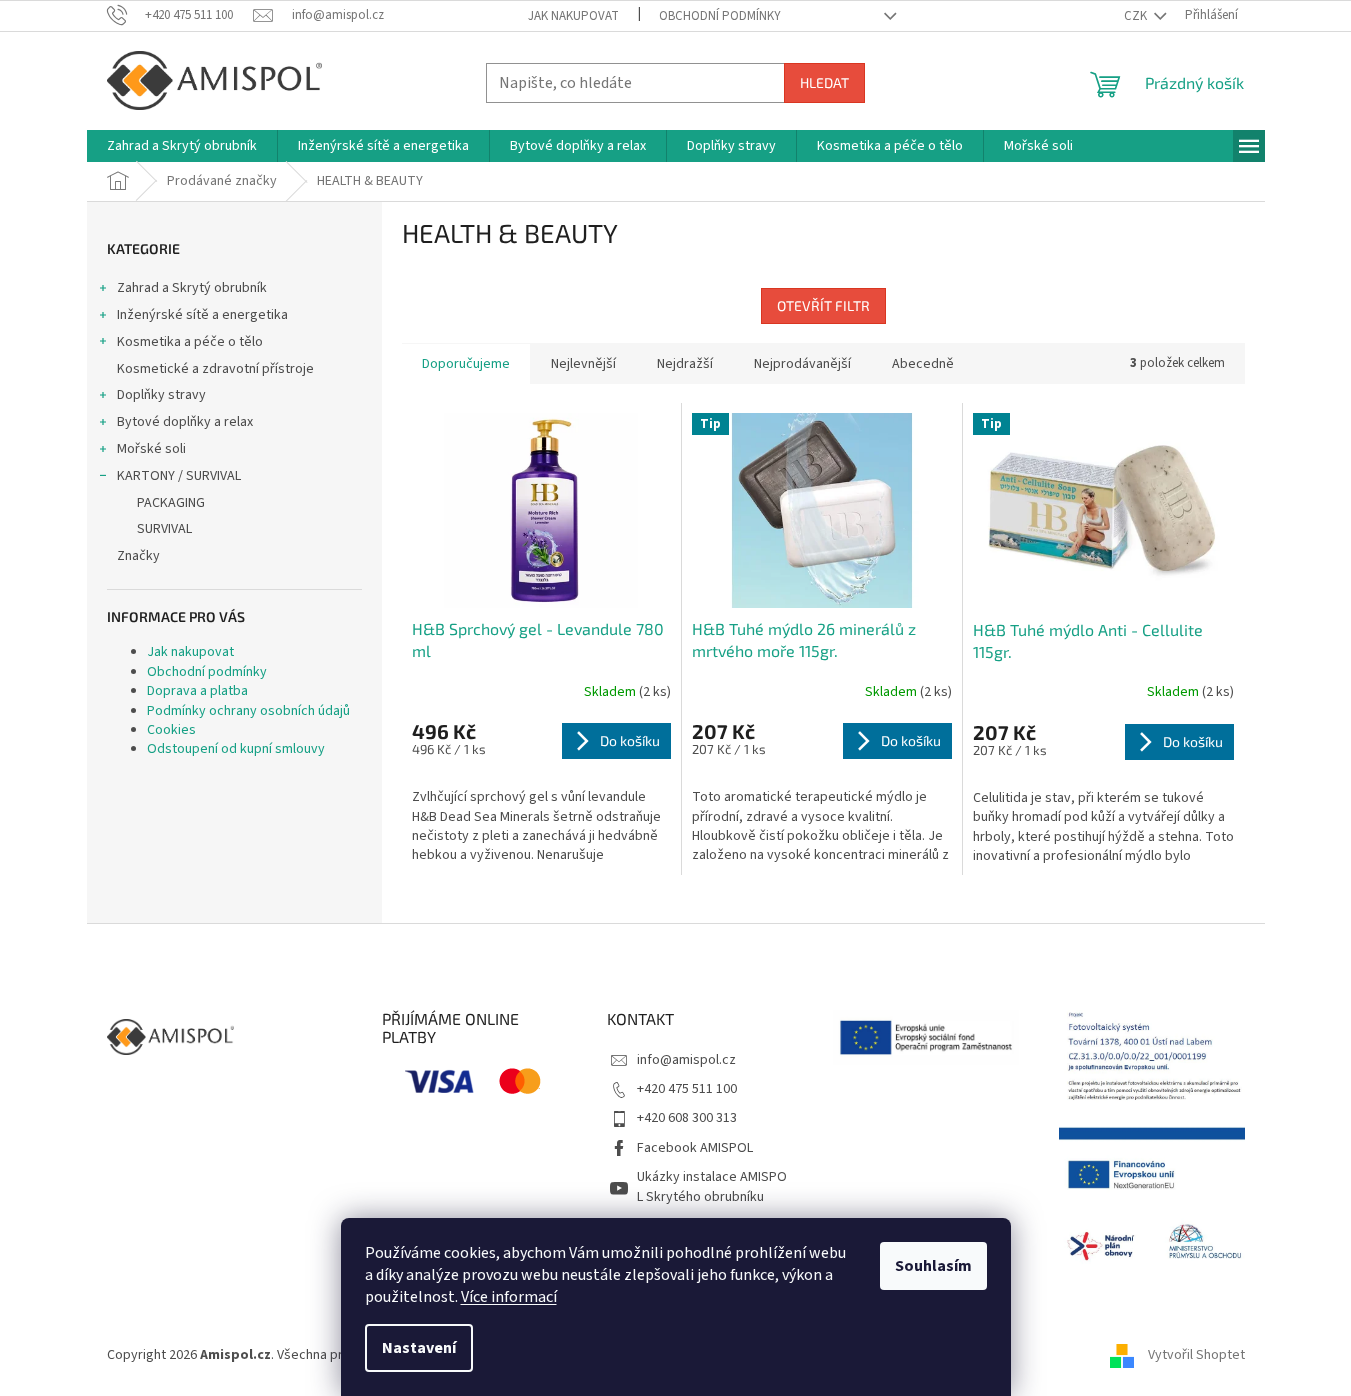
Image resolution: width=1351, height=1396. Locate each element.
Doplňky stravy (161, 395)
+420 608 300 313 (687, 1118)
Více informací (509, 1297)
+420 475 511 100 (687, 1089)
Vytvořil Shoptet (1196, 1355)
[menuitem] (182, 146)
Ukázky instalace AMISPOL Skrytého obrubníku (712, 1186)
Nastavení (419, 1348)
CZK (1137, 16)
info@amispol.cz (686, 1060)
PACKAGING (171, 503)
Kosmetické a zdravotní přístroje (215, 369)
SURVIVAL (164, 529)
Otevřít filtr (823, 305)
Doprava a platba (197, 691)
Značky (138, 556)
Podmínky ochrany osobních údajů (248, 711)
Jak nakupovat (573, 16)
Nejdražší (685, 364)
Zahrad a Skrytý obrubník (192, 288)
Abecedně (923, 364)
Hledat (824, 82)
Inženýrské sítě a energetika (202, 315)
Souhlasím (933, 1266)
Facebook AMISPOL (695, 1148)
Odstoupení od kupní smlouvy (236, 749)
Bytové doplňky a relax (185, 422)
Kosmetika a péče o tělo (190, 342)
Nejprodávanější (802, 364)
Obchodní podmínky (720, 16)
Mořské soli (151, 449)
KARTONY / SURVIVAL (179, 476)
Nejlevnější (583, 364)
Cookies (171, 730)
